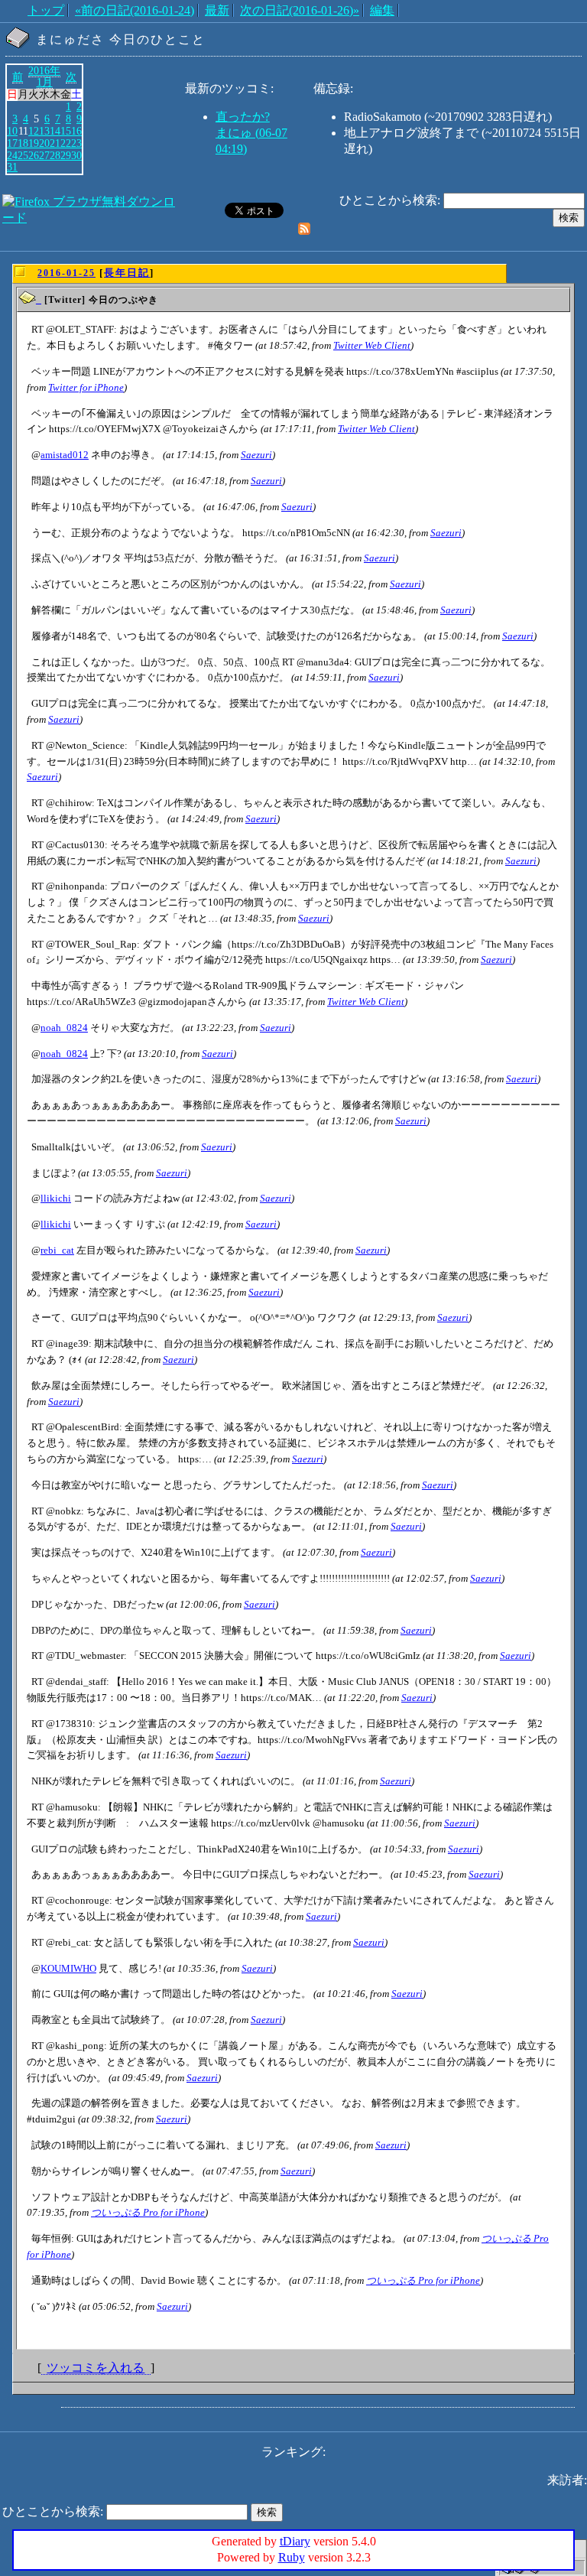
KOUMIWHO (68, 1968)
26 (34, 155)
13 (44, 131)
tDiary (295, 2541)
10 (12, 131)
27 (44, 155)
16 (76, 131)
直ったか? (243, 117)
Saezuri (256, 455)
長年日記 (127, 273)
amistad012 (65, 455)
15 (66, 131)
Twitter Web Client (372, 345)
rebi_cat (57, 1250)
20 (44, 143)
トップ (46, 10)
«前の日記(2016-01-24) (135, 10)
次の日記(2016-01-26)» (300, 10)
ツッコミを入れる (96, 2368)
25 (23, 155)
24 (12, 155)
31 (12, 167)
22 (66, 143)
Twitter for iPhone (86, 387)
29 (66, 155)
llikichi (56, 1198)
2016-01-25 (66, 273)
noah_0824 (64, 1028)
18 (23, 143)
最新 (217, 10)
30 (76, 155)
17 (12, 143)
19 (34, 143)
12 (34, 131)
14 (55, 131)
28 (55, 155)
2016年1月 (44, 76)
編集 (382, 10)
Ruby (292, 2557)
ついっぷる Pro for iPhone (148, 2212)
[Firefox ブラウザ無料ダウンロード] (92, 218)
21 (55, 143)
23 (76, 143)
